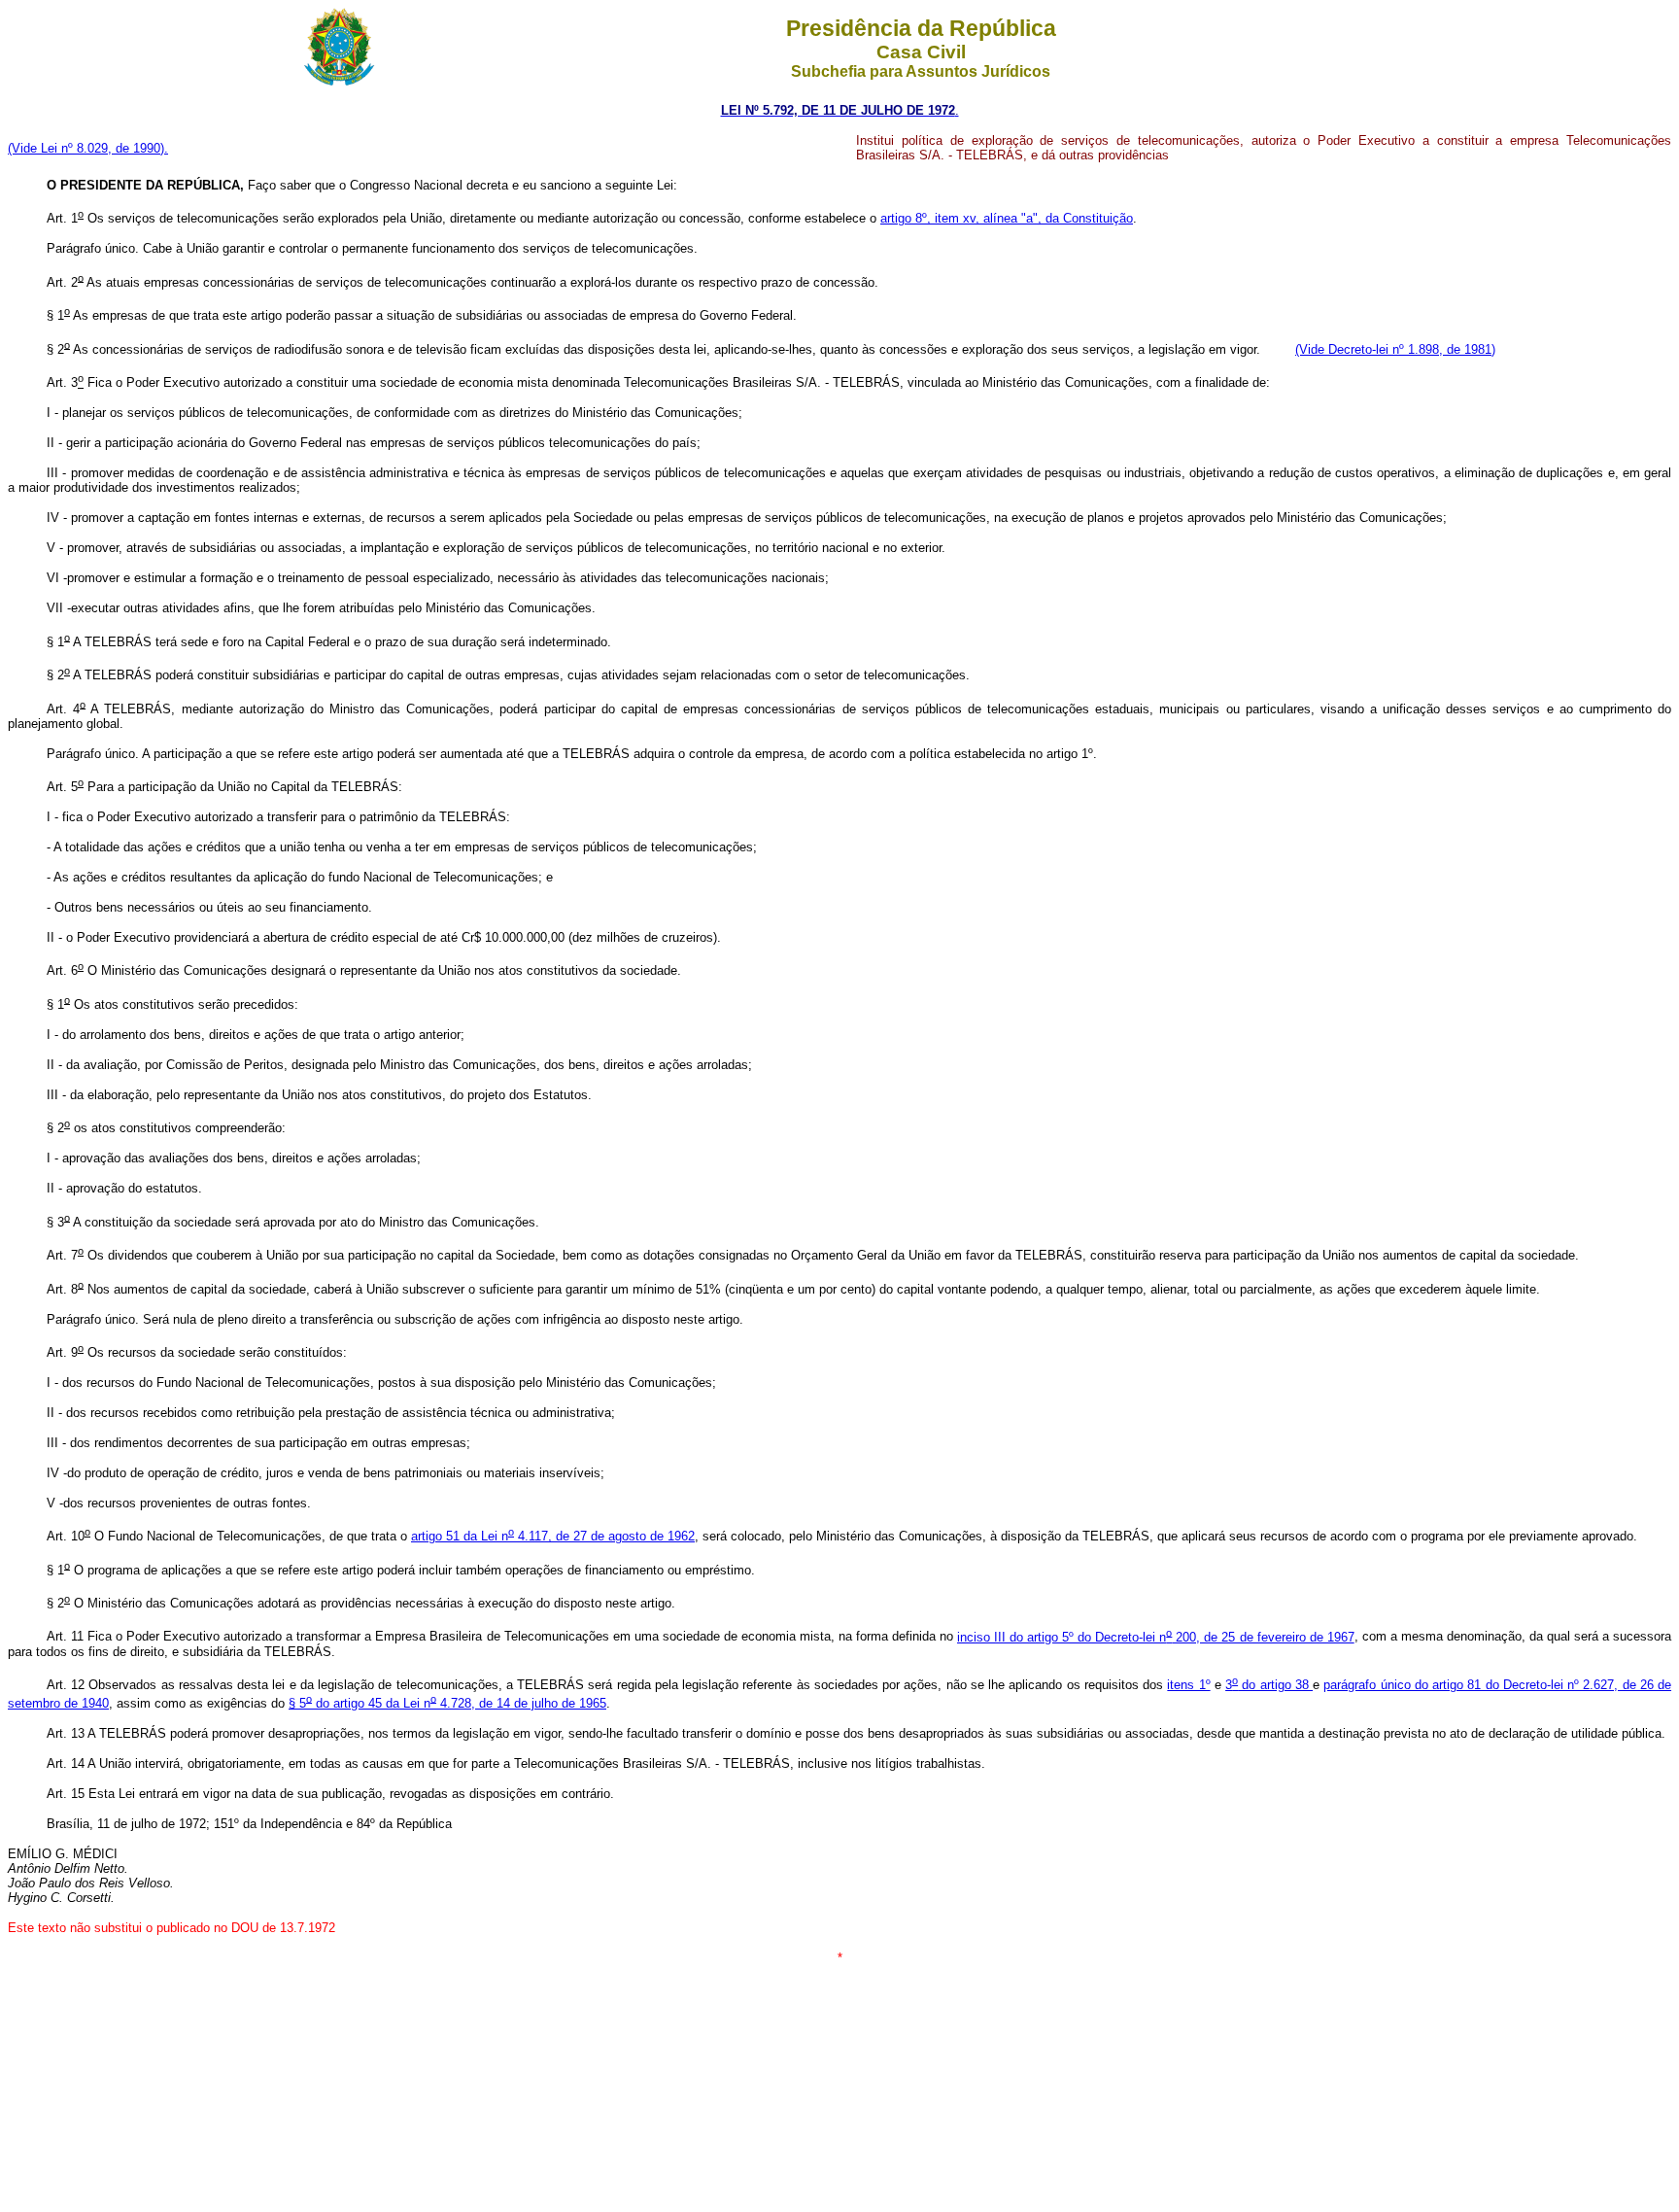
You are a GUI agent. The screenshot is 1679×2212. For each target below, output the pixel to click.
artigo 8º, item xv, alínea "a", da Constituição (1007, 218)
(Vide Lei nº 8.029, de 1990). (88, 148)
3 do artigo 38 (1269, 1685)
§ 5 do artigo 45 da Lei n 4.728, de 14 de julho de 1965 (447, 1703)
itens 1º (1188, 1685)
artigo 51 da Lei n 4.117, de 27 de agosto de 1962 (553, 1536)
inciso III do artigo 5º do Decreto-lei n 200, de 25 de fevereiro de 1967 (1156, 1637)
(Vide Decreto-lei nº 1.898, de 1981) (1395, 349)
